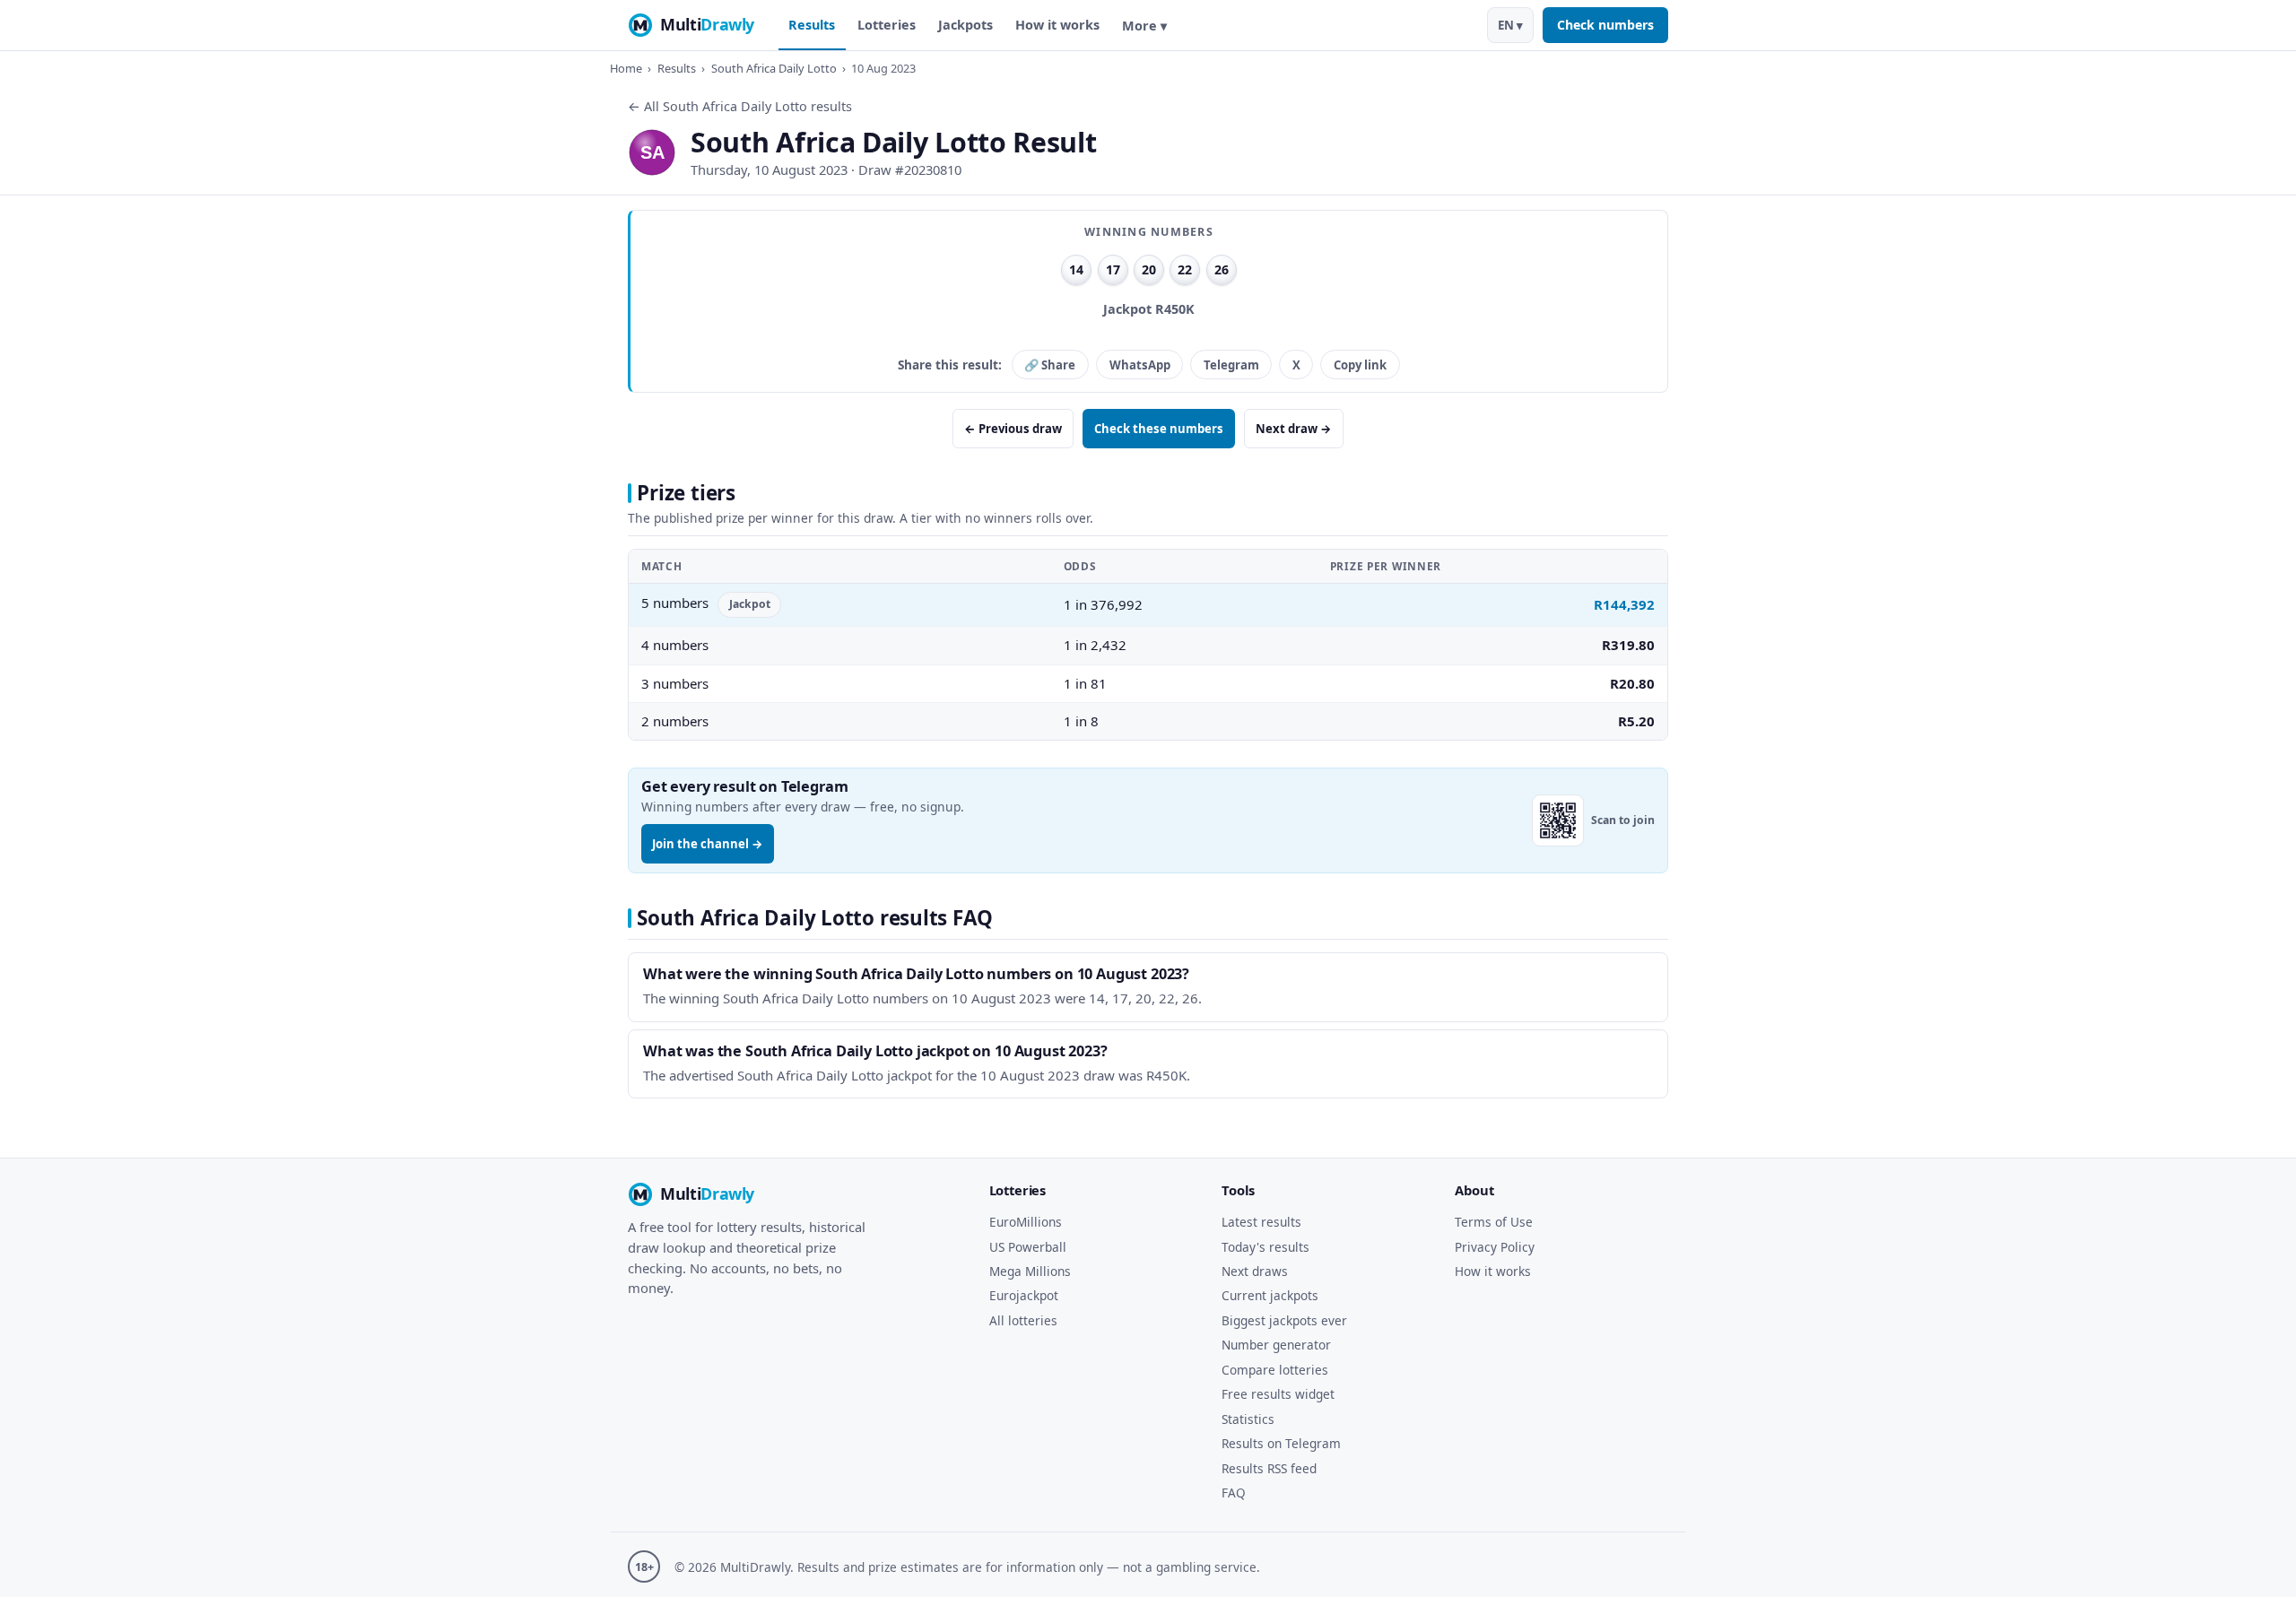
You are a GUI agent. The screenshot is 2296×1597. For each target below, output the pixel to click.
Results (812, 25)
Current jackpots (1270, 1295)
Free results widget (1278, 1394)
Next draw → (1294, 429)
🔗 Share (1050, 365)
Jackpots (965, 25)
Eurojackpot (1024, 1295)
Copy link (1360, 365)
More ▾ (1144, 26)
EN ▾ (1510, 25)
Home (626, 68)
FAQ (1234, 1493)
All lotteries (1023, 1320)
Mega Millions (1030, 1271)
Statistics (1248, 1419)
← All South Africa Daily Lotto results (740, 106)
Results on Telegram (1281, 1443)
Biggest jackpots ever (1284, 1320)
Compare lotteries (1275, 1370)
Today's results (1265, 1247)
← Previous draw (1013, 429)
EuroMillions (1026, 1222)
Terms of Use (1494, 1222)
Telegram (1231, 365)
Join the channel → (708, 844)
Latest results (1261, 1222)
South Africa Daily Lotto (774, 68)
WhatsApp (1140, 365)
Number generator (1276, 1345)
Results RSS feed (1269, 1468)
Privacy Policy (1495, 1247)
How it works (1057, 25)
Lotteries (887, 25)
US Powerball (1028, 1247)
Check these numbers (1159, 429)
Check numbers (1605, 25)
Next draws (1255, 1271)
